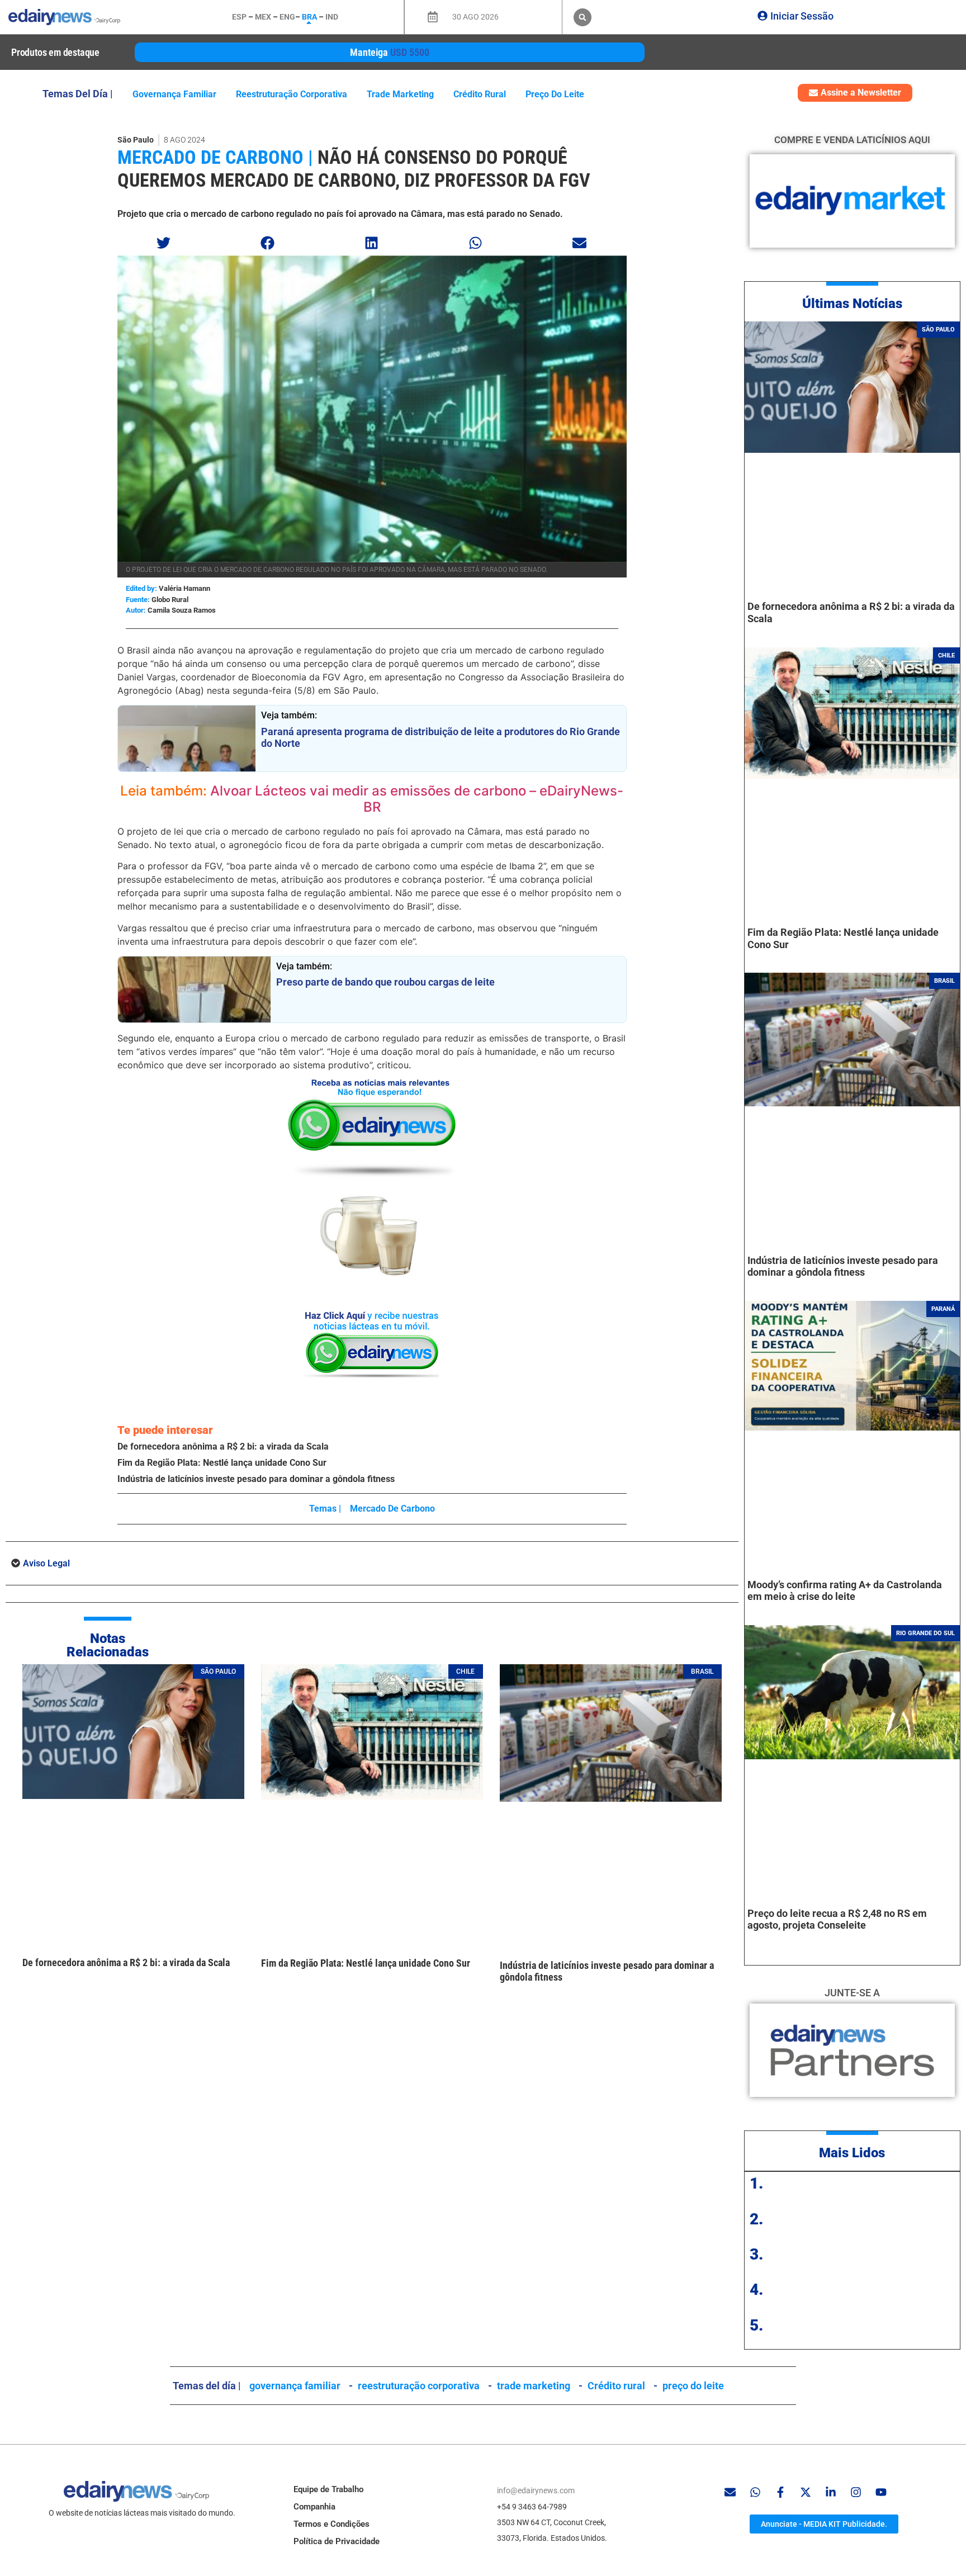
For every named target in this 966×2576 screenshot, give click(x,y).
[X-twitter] (806, 2492)
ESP (239, 17)
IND (332, 17)
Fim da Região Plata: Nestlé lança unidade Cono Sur (222, 1463)
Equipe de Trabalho (328, 2489)
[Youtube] (881, 2492)
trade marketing (400, 94)
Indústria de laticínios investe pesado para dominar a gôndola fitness (256, 1479)
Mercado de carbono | (215, 157)
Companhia (314, 2507)
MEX (263, 17)
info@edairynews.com (536, 2490)
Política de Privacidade (337, 2541)
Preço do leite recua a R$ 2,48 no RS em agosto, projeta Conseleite (837, 1919)
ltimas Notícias (857, 304)
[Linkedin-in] (831, 2492)
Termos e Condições (332, 2524)
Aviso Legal (46, 1563)
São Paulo (136, 140)
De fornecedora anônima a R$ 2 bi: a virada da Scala (223, 1446)
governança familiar (174, 94)
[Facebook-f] (780, 2492)
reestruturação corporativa (292, 94)
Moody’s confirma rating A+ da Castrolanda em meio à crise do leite (845, 1591)
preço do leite (555, 94)
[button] (583, 17)
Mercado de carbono (392, 1509)
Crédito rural (480, 94)
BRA (309, 17)
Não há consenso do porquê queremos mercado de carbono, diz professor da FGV (354, 169)
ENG (287, 17)
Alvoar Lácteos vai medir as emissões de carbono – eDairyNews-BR (417, 799)
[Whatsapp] (755, 2492)
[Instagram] (856, 2492)
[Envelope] (730, 2492)
